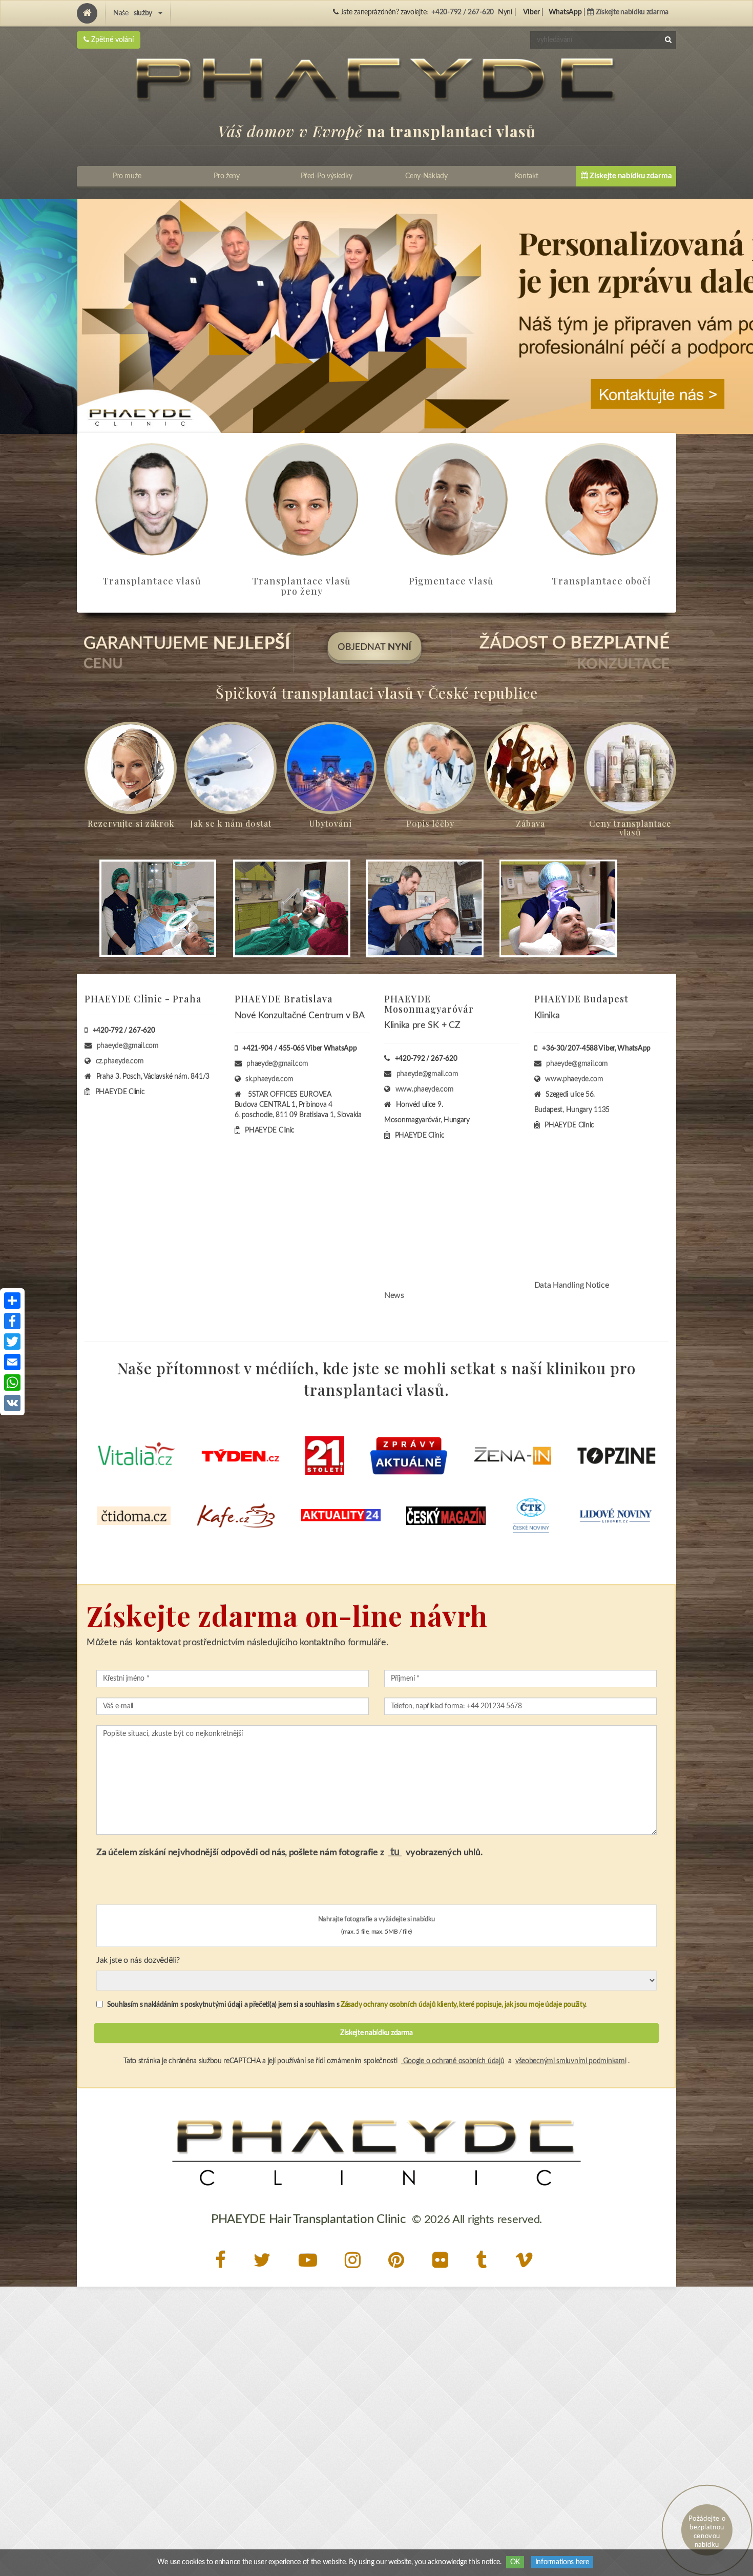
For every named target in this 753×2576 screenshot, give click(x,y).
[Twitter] (265, 2260)
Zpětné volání (111, 40)
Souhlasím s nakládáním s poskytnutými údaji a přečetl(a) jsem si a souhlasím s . (346, 2005)
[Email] (12, 1362)
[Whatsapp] (12, 1383)
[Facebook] (223, 2260)
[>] (737, 317)
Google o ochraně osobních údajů (453, 2061)
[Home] (87, 13)
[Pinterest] (399, 2260)
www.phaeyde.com (425, 1090)
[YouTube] (310, 2260)
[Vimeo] (527, 2260)
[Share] (12, 1301)
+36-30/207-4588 (570, 1049)
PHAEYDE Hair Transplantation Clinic (308, 2219)
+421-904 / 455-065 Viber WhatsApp (299, 1049)
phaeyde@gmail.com (128, 1046)
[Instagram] (355, 2260)
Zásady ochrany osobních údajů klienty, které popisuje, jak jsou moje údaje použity (463, 2005)
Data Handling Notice (572, 1285)
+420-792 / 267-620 (463, 12)
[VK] (12, 1403)
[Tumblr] (484, 2260)
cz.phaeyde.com (120, 1061)
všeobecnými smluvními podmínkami (571, 2061)
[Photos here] (376, 1867)
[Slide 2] (376, 316)
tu (395, 1852)
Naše (133, 13)
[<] (16, 317)
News (394, 1295)
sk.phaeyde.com (269, 1079)
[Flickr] (443, 2260)
